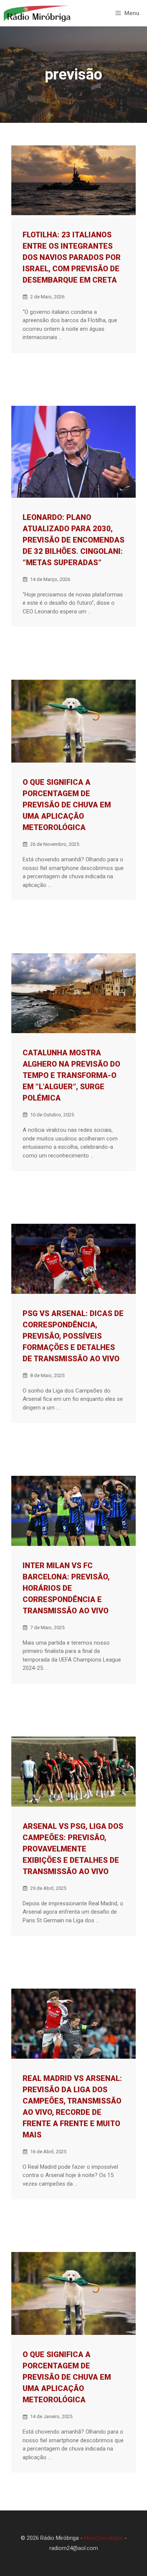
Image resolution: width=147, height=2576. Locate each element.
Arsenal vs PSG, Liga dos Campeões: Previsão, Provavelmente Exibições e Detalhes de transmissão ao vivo (73, 1849)
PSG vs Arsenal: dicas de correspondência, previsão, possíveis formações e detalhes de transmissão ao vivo (73, 1336)
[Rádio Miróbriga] (38, 13)
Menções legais (103, 2538)
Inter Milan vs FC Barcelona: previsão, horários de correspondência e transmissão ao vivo (66, 1588)
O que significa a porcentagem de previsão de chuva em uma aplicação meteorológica (67, 805)
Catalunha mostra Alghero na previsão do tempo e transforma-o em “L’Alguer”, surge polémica (71, 1075)
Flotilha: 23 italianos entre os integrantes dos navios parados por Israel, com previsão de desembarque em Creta (72, 257)
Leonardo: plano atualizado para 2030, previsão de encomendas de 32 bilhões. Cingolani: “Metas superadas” (73, 540)
